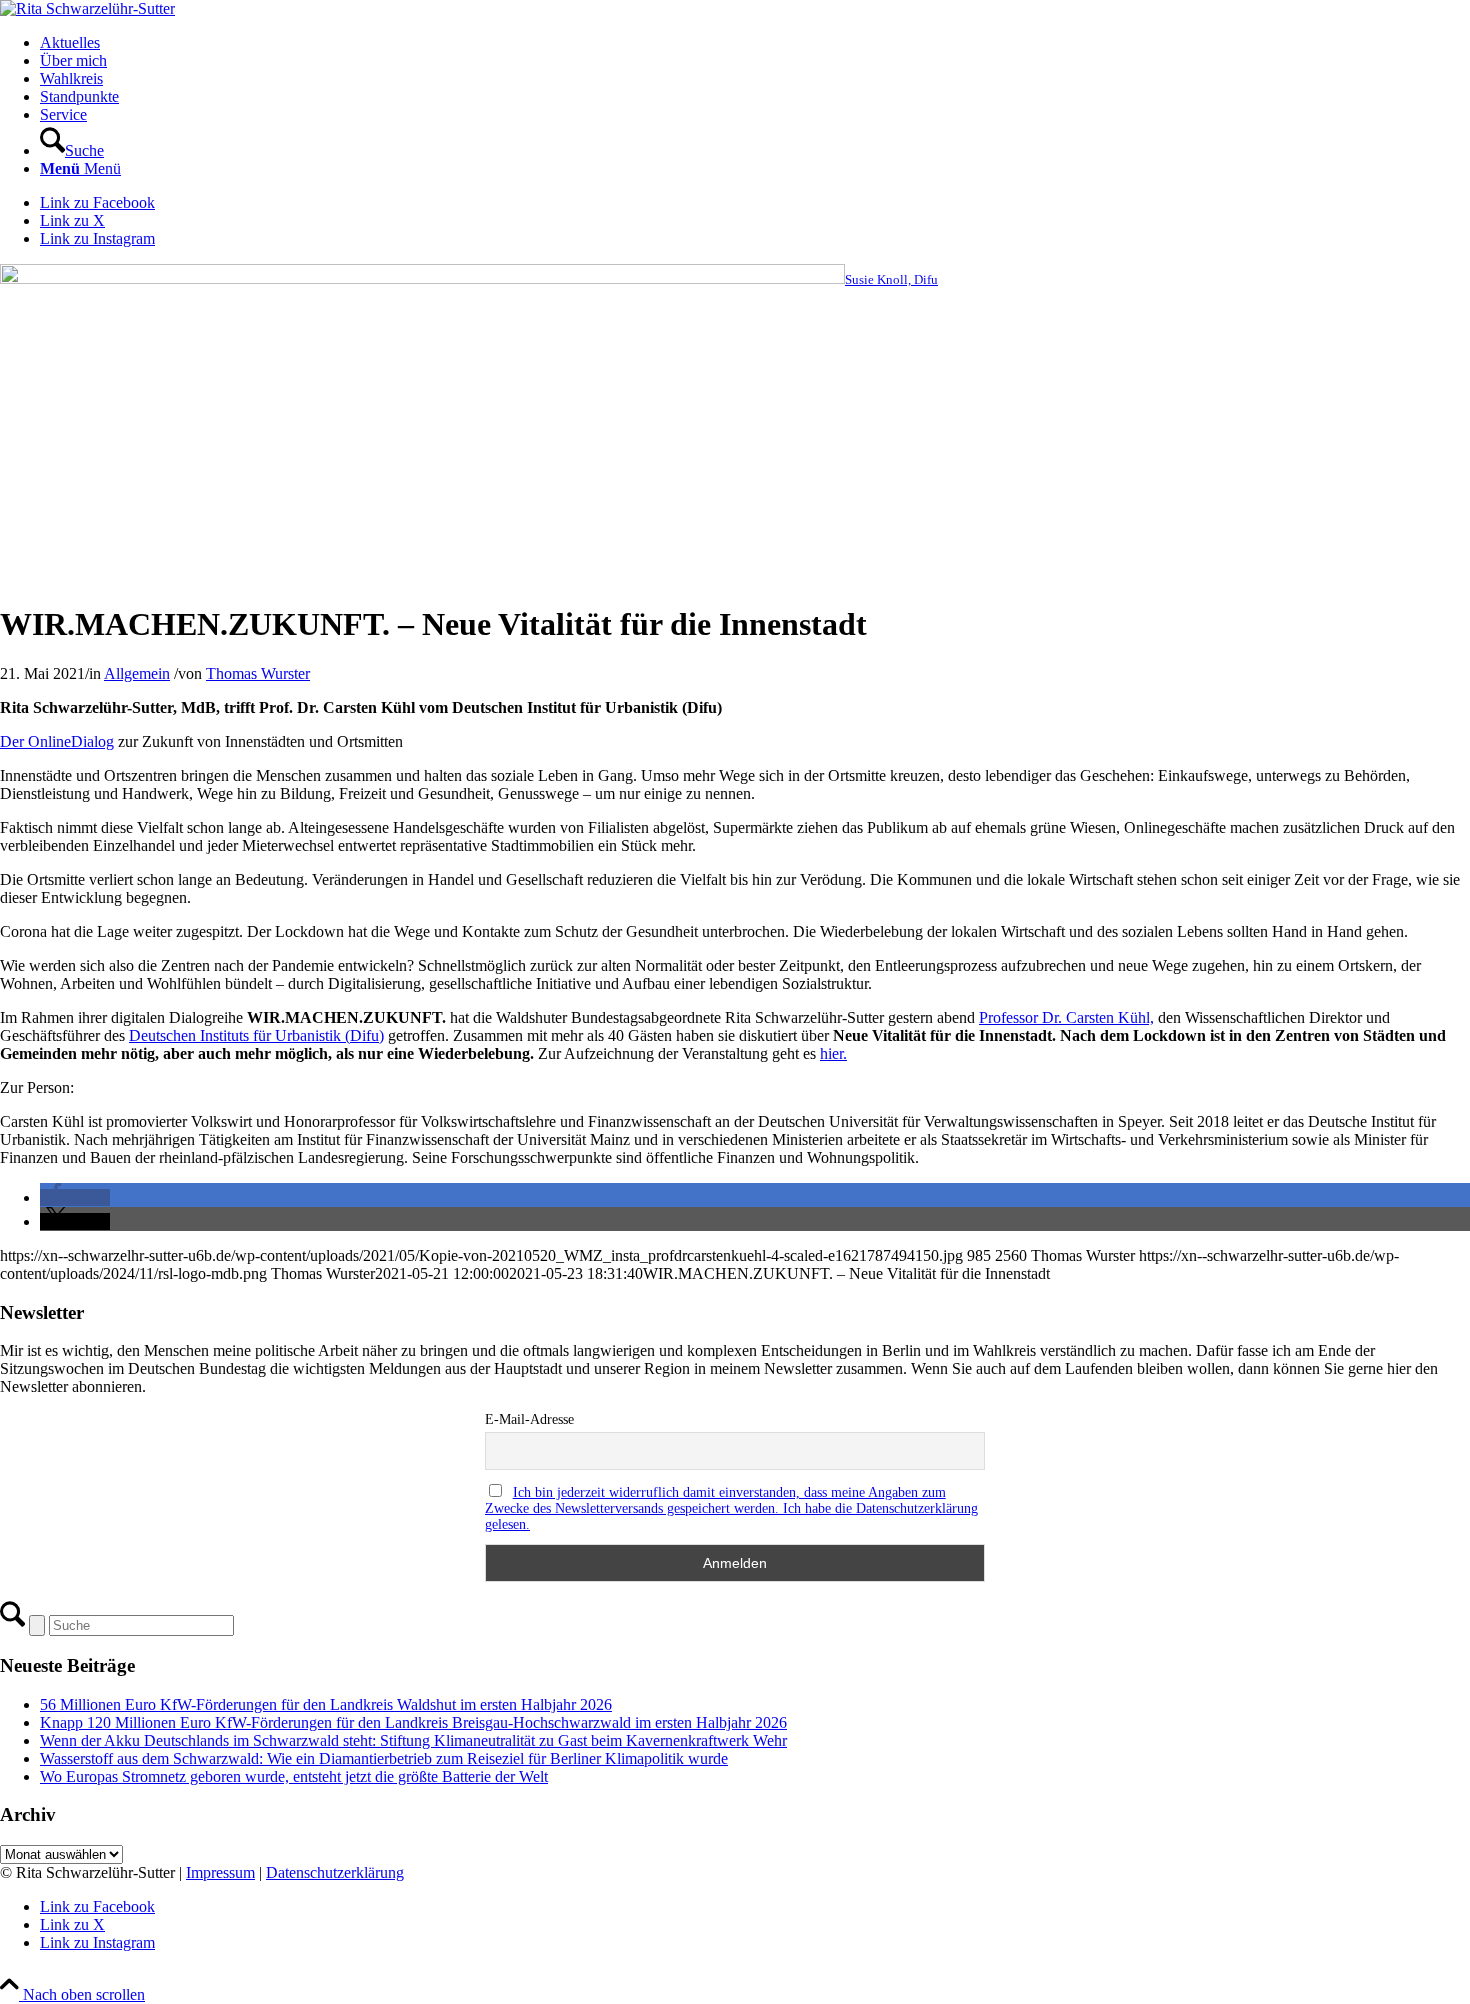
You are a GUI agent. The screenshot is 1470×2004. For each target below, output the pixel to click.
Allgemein (137, 673)
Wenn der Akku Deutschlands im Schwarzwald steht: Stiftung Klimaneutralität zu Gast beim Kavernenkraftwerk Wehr (413, 1740)
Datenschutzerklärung (335, 1872)
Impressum (220, 1872)
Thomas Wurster (258, 673)
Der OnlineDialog (57, 741)
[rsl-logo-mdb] (87, 8)
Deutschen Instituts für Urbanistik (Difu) (256, 1035)
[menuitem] (755, 43)
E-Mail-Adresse (529, 1419)
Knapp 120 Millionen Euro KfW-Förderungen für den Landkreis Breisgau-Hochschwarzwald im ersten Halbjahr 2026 (413, 1722)
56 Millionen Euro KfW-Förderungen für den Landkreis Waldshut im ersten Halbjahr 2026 (326, 1704)
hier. (833, 1053)
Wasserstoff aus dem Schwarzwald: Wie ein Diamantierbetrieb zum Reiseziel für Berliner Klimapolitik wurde (384, 1758)
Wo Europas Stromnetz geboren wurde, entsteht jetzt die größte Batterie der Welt (294, 1776)
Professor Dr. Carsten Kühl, (1066, 1017)
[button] (75, 1197)
